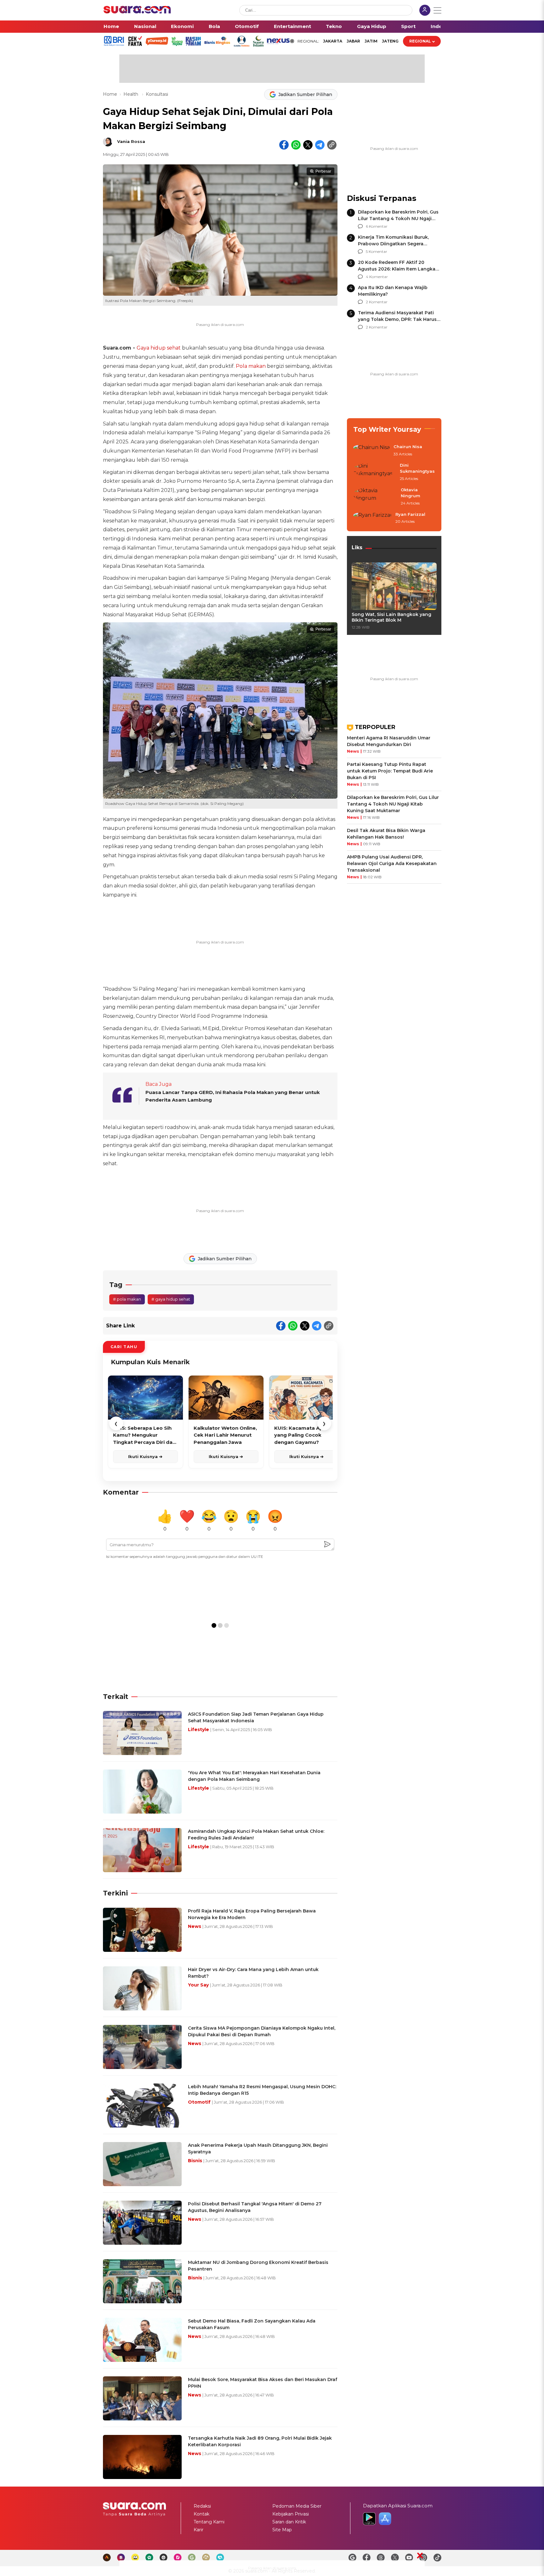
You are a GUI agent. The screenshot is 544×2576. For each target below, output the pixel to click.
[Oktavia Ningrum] (375, 497)
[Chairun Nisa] (371, 451)
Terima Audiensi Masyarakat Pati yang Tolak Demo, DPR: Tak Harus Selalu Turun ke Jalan (397, 319)
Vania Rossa (131, 141)
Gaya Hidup (372, 26)
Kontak (201, 2514)
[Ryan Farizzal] (372, 518)
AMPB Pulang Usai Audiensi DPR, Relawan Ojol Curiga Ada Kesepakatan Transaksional (392, 863)
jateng (390, 41)
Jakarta (333, 41)
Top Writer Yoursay (387, 429)
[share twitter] (308, 145)
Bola (214, 26)
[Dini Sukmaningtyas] (375, 472)
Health (131, 94)
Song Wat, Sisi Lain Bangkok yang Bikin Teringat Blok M (391, 617)
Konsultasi (157, 94)
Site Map (282, 2530)
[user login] (425, 11)
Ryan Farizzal (410, 514)
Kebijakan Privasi (291, 2514)
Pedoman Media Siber (297, 2506)
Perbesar (323, 171)
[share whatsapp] (296, 145)
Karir (198, 2530)
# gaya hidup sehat (171, 1299)
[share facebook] (284, 145)
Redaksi (202, 2506)
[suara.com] (137, 12)
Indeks (439, 26)
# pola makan (127, 1299)
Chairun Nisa (408, 447)
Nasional (145, 26)
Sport (408, 26)
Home (111, 26)
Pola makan (251, 366)
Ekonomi (182, 26)
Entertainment (292, 26)
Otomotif (247, 26)
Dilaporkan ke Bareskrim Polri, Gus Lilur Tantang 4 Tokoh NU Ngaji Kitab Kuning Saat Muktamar (398, 219)
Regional (420, 41)
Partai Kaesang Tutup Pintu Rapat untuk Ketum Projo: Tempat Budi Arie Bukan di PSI (390, 771)
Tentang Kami (209, 2522)
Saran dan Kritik (289, 2522)
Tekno (334, 26)
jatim (371, 41)
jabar (353, 41)
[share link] (332, 145)
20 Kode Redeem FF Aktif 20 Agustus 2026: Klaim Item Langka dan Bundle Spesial (397, 269)
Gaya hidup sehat (159, 348)
